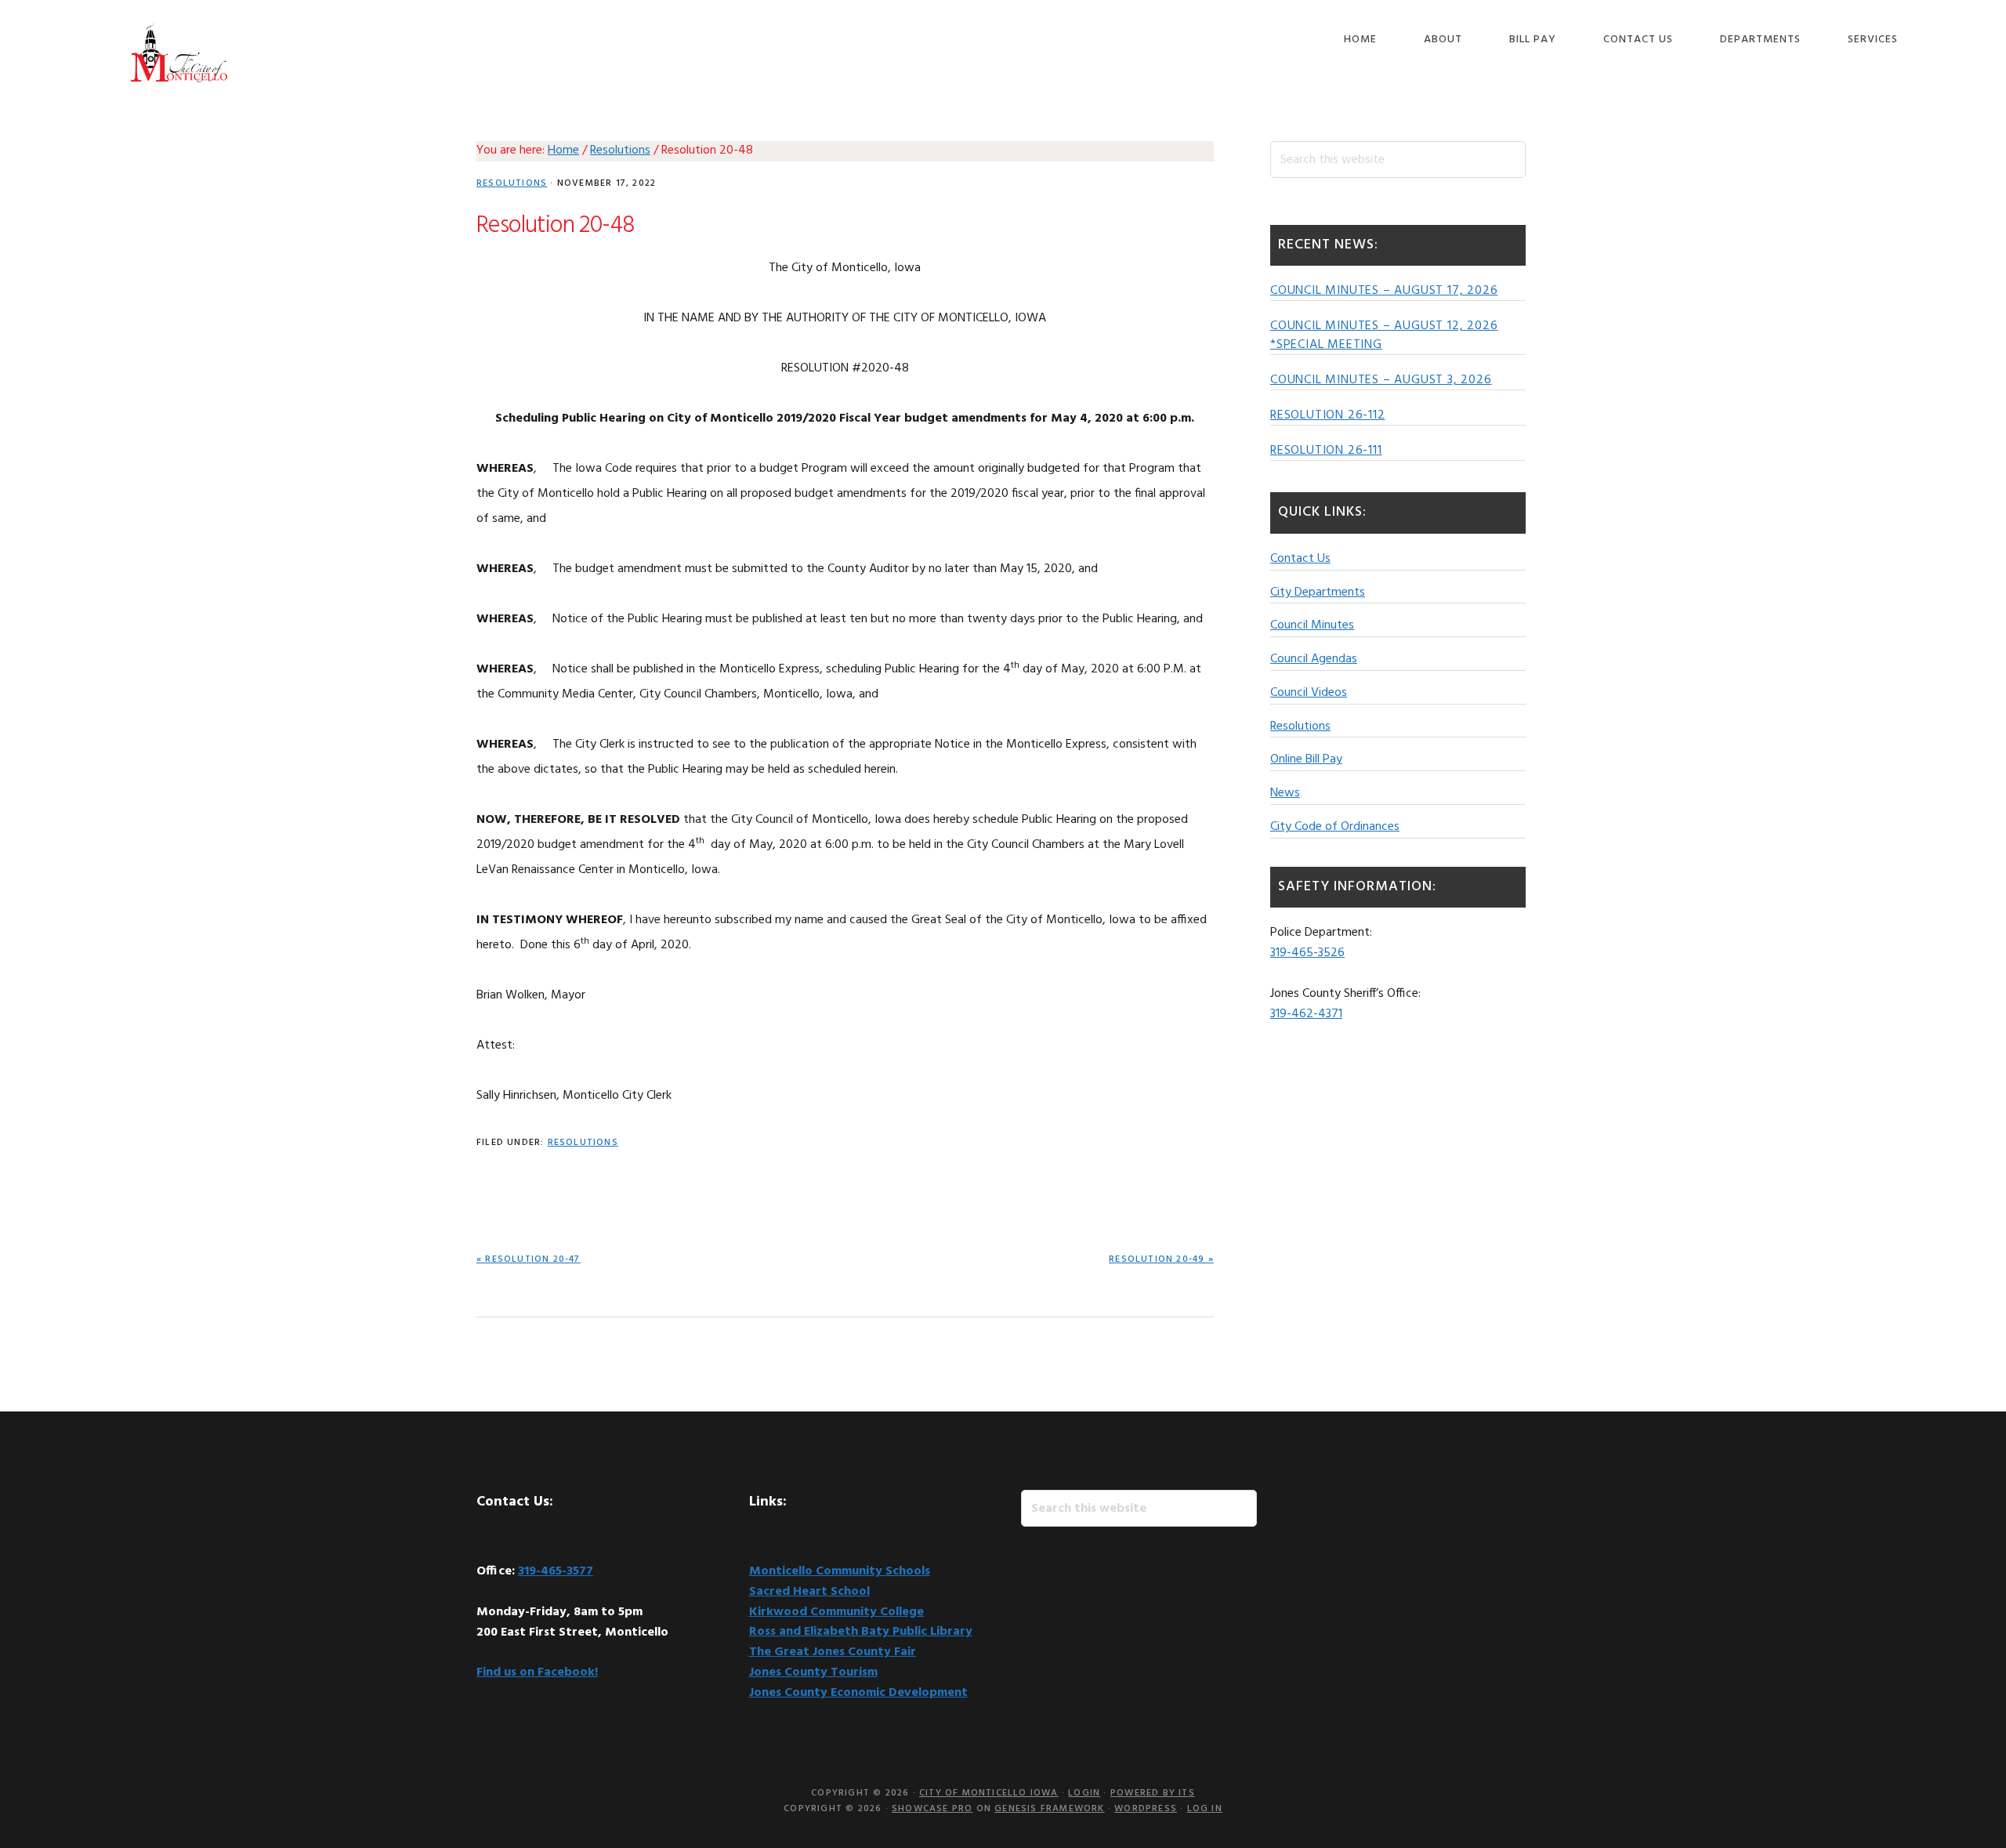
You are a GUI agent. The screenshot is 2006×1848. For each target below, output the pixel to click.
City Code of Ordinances (1335, 827)
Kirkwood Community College (836, 1612)
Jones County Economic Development (858, 1693)
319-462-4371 (1306, 1014)
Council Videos (1309, 693)
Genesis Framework (1049, 1809)
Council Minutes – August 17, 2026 (1384, 291)
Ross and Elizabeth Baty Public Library (861, 1632)
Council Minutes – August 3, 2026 (1381, 380)
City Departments (1318, 592)
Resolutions (512, 183)
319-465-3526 (1307, 953)
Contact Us (1300, 559)
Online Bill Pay (1306, 759)
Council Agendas (1314, 659)
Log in (1205, 1809)
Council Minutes (1312, 625)
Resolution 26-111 (1326, 451)
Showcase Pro (932, 1809)
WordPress (1146, 1809)
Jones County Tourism (813, 1672)
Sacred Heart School (809, 1592)
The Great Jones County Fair (833, 1652)
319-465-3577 (556, 1571)
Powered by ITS (1153, 1793)
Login (1084, 1793)
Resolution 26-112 (1328, 415)
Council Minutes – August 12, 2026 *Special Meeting (1384, 335)
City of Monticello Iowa (179, 53)
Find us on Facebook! (537, 1672)
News (1285, 793)
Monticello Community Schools (840, 1571)
